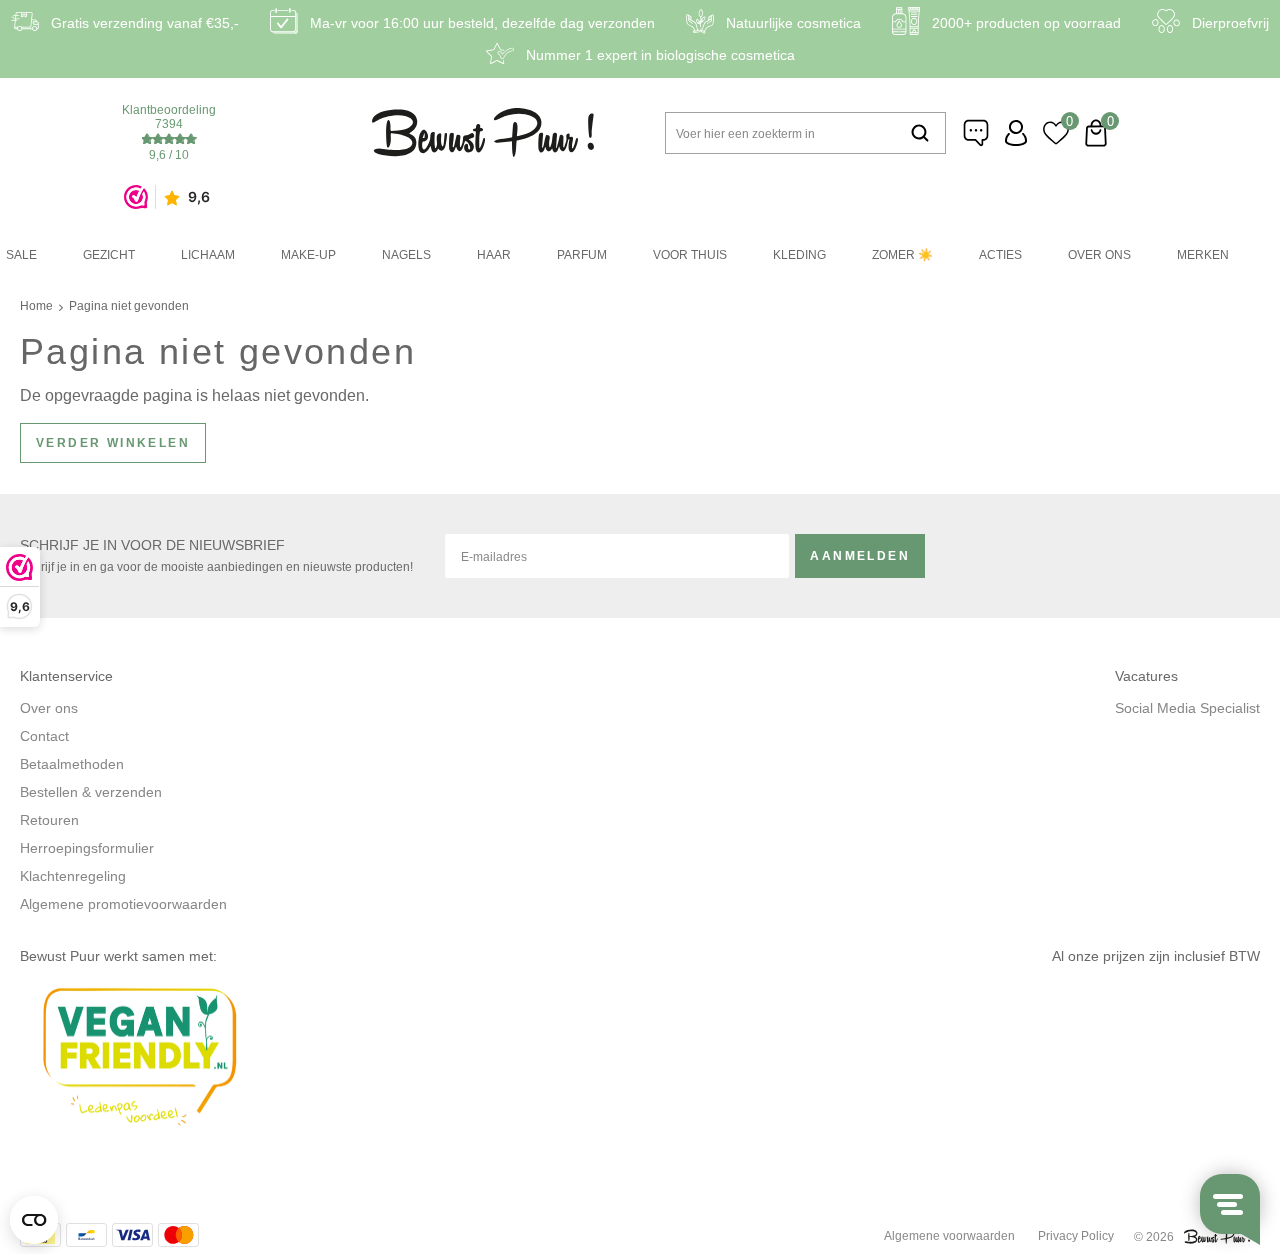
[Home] (483, 132)
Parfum (582, 255)
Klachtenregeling (73, 876)
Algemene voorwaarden (949, 1236)
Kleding (799, 255)
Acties (1000, 255)
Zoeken (920, 133)
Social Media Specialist (1187, 708)
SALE (21, 255)
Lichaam (208, 255)
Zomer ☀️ (902, 255)
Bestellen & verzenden (91, 792)
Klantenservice (976, 133)
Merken (1203, 255)
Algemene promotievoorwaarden (123, 904)
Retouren (49, 820)
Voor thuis (690, 255)
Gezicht (109, 255)
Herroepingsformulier (87, 848)
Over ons (1099, 255)
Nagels (406, 255)
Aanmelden (860, 556)
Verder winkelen (113, 443)
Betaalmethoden (72, 764)
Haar (494, 255)
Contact (44, 736)
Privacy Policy (1076, 1236)
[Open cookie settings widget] (34, 1220)
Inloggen (1016, 133)
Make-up (308, 255)
